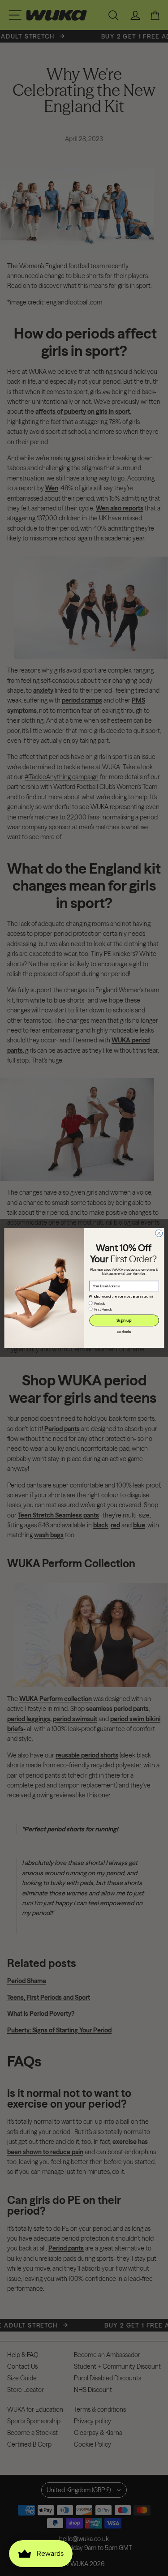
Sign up (124, 1320)
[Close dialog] (159, 1233)
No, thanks (124, 1332)
